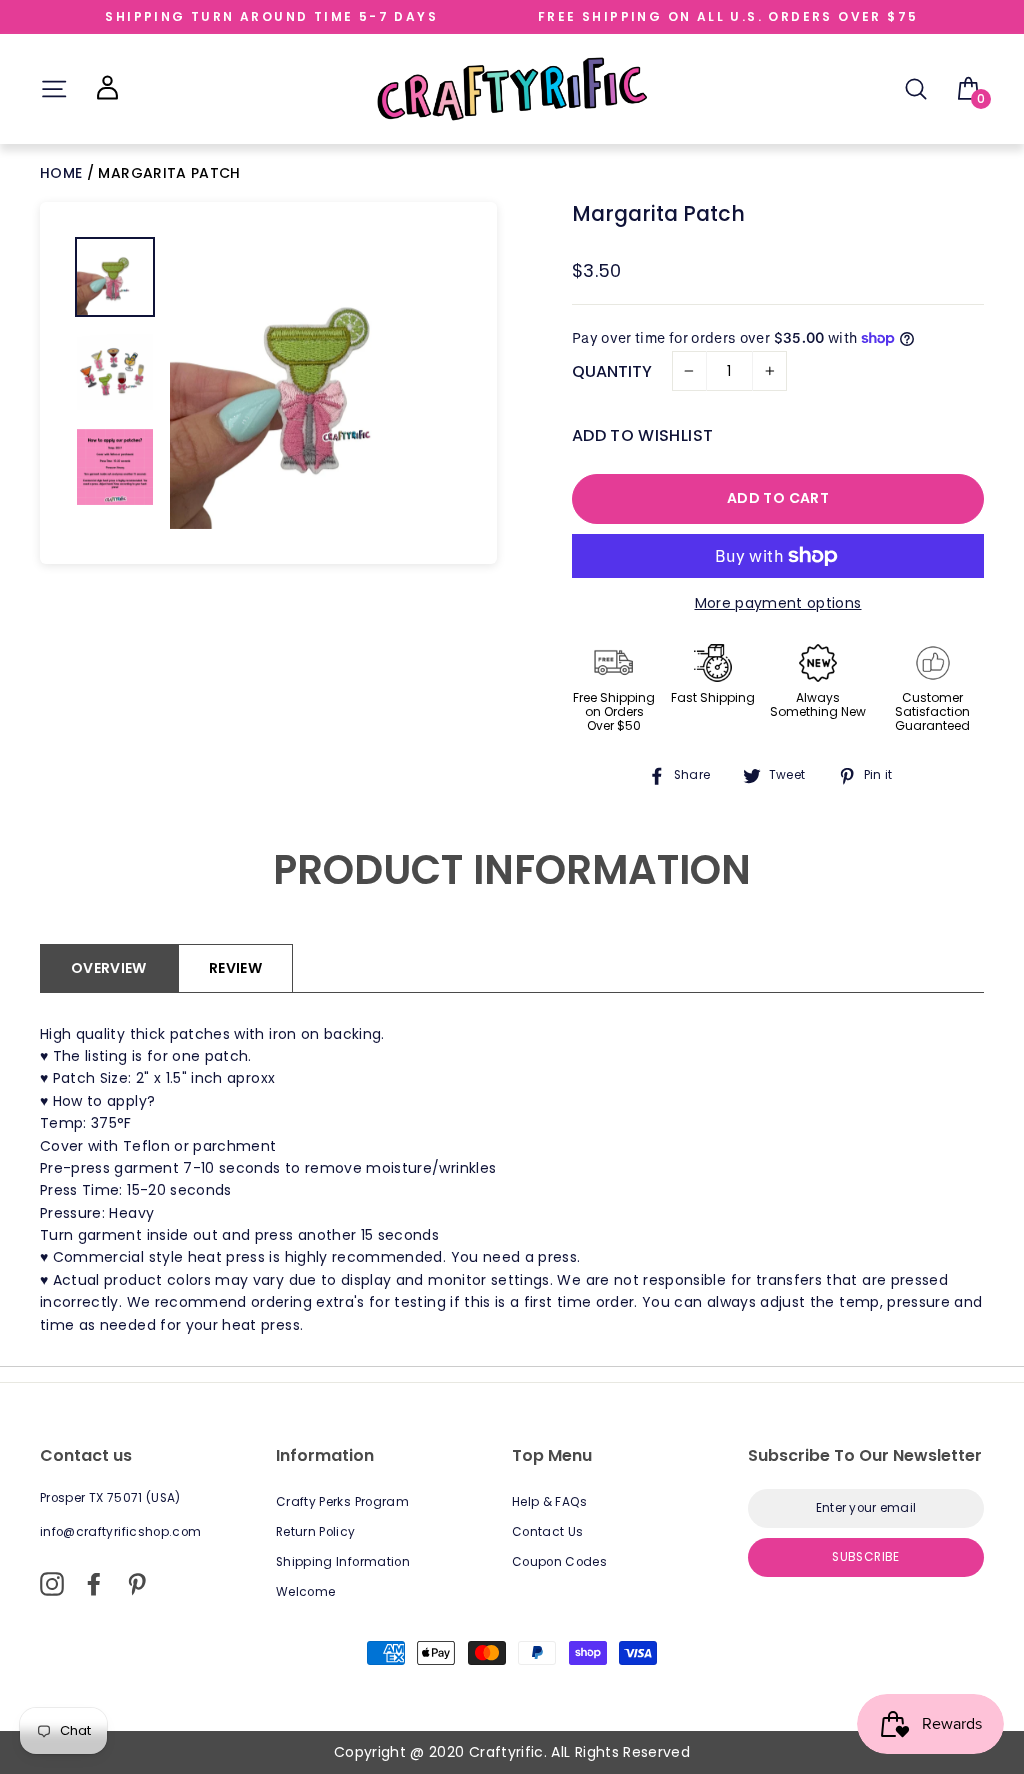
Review (235, 968)
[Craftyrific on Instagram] (52, 1584)
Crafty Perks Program (342, 1502)
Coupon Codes (559, 1562)
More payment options (778, 603)
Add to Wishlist (642, 435)
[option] (316, 383)
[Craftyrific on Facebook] (94, 1584)
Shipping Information (343, 1562)
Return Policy (316, 1532)
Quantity (612, 371)
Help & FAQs (550, 1502)
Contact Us (548, 1532)
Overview (109, 968)
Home (63, 173)
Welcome (305, 1592)
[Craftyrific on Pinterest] (137, 1584)
